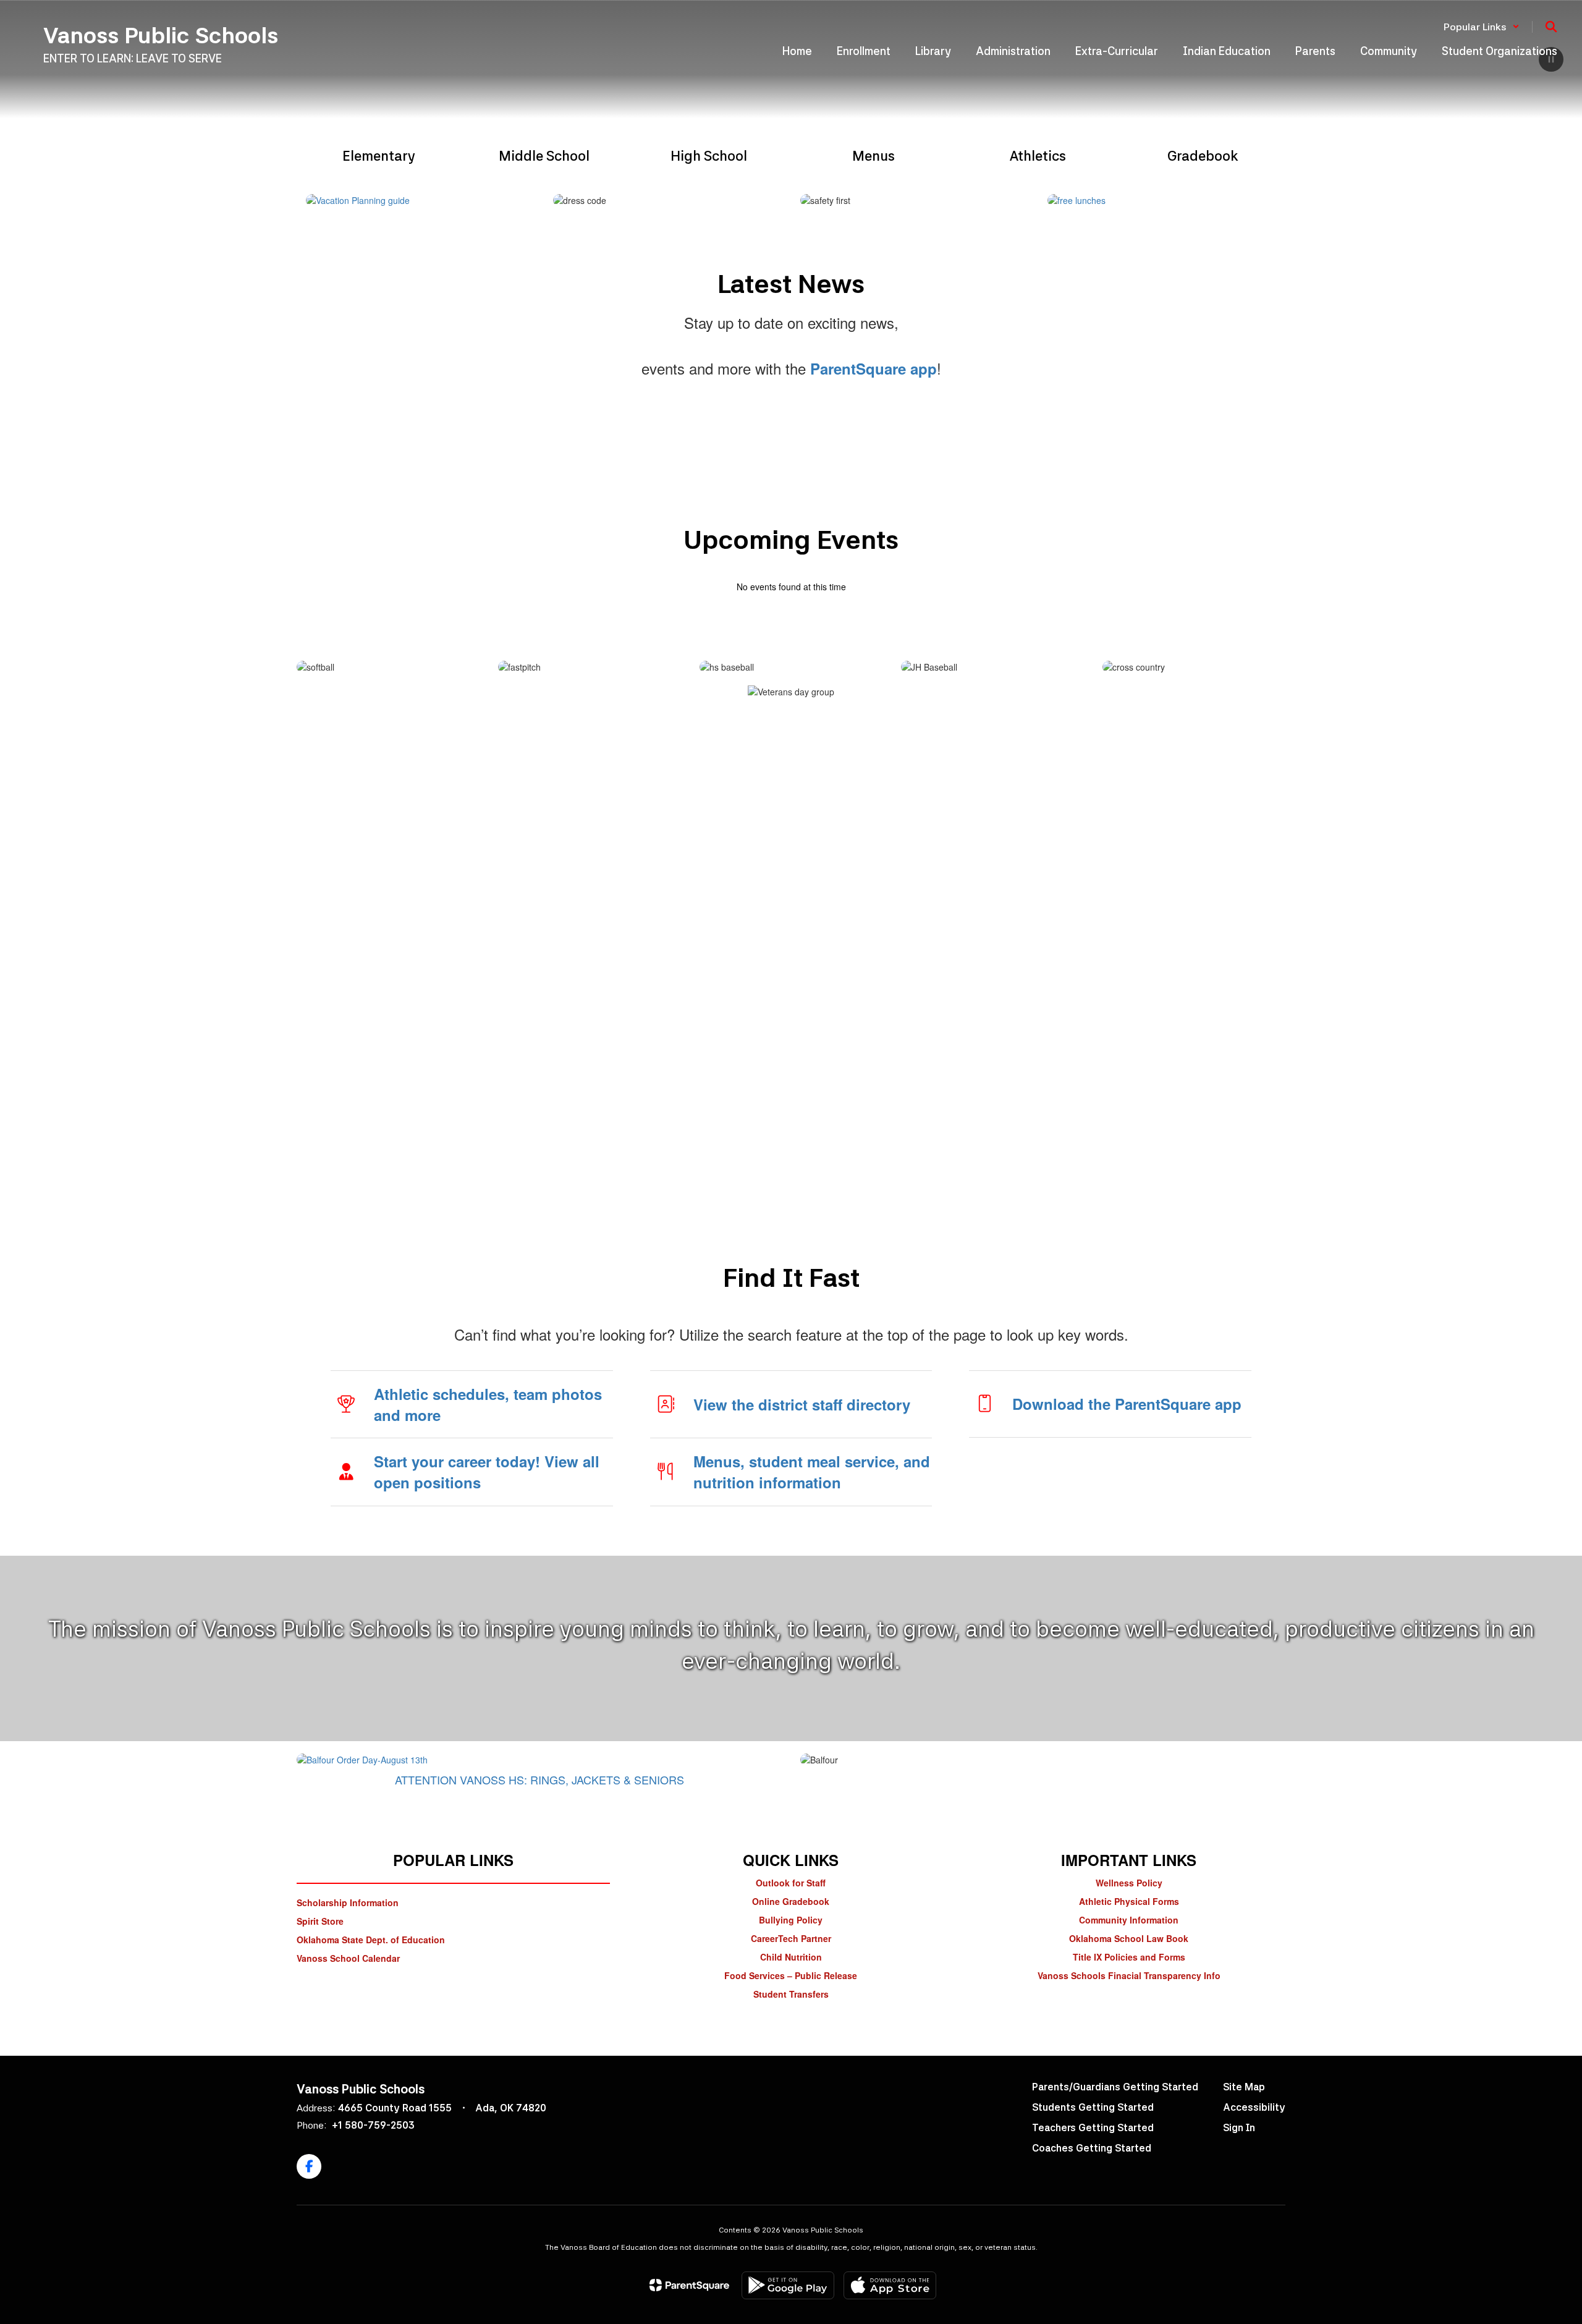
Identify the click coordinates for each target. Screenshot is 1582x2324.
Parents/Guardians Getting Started (1115, 2087)
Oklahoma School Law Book (1129, 1938)
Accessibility (1254, 2107)
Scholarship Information (348, 1902)
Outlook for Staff (791, 1883)
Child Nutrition (791, 1957)
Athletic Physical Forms (1129, 1901)
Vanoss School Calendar (348, 1958)
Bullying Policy (791, 1920)
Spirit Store (320, 1921)
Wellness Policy (1129, 1883)
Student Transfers (791, 1994)
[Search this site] (1551, 27)
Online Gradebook (791, 1901)
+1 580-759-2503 (373, 2125)
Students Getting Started (1093, 2107)
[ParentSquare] (689, 2285)
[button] (1482, 27)
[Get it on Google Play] (788, 2285)
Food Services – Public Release (791, 1975)
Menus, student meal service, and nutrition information (812, 1472)
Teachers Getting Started (1093, 2128)
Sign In (1239, 2128)
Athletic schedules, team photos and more (488, 1404)
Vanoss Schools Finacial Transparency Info (1129, 1975)
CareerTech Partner (791, 1938)
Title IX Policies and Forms (1129, 1957)
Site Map (1244, 2087)
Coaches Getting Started (1092, 2148)
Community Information (1129, 1920)
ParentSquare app (873, 368)
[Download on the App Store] (890, 2285)
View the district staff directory (802, 1404)
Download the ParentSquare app (1127, 1404)
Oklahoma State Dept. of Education (371, 1940)
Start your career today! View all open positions (487, 1472)
